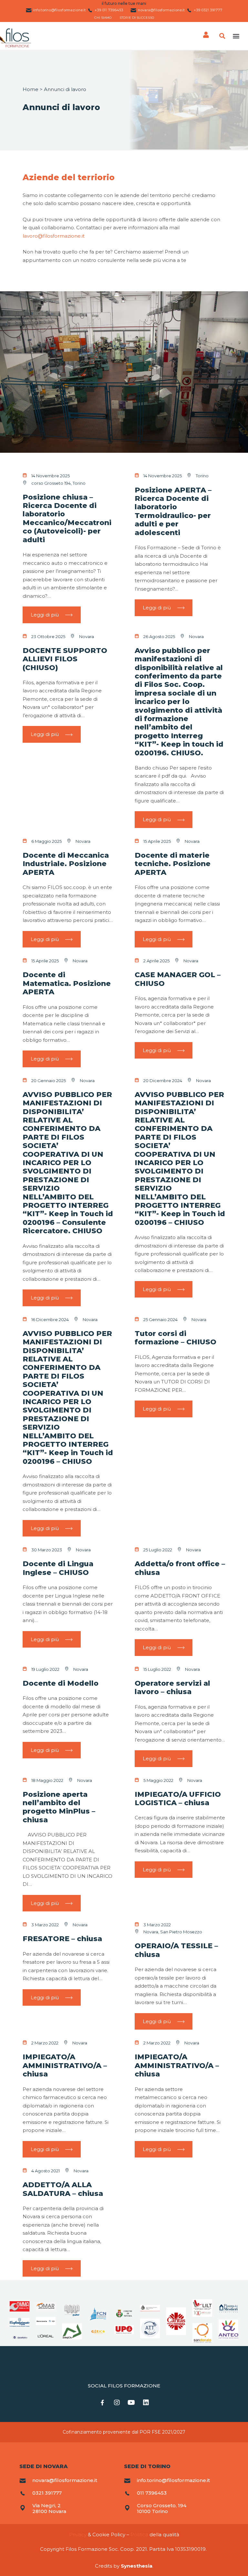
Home (31, 89)
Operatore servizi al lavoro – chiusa (172, 1687)
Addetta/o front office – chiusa (180, 1568)
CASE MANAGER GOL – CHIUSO (178, 979)
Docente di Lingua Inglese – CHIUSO (58, 1568)
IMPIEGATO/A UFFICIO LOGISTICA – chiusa (178, 1799)
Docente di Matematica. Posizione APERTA (67, 983)
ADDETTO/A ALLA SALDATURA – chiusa (63, 2189)
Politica (139, 2535)
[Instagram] (117, 2403)
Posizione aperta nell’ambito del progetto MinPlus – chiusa (59, 1807)
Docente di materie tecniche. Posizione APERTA (173, 864)
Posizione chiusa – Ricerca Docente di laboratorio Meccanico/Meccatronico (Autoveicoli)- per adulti (67, 518)
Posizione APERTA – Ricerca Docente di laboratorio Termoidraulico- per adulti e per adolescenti (173, 511)
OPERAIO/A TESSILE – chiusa (176, 1950)
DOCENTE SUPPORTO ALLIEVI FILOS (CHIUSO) (65, 659)
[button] (236, 36)
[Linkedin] (146, 2403)
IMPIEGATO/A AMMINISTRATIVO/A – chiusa (65, 2065)
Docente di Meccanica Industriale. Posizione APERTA (66, 864)
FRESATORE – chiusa (62, 1939)
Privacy (78, 2535)
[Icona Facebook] (102, 2403)
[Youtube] (131, 2403)
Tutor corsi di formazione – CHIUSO (176, 1338)
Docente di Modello (61, 1683)
